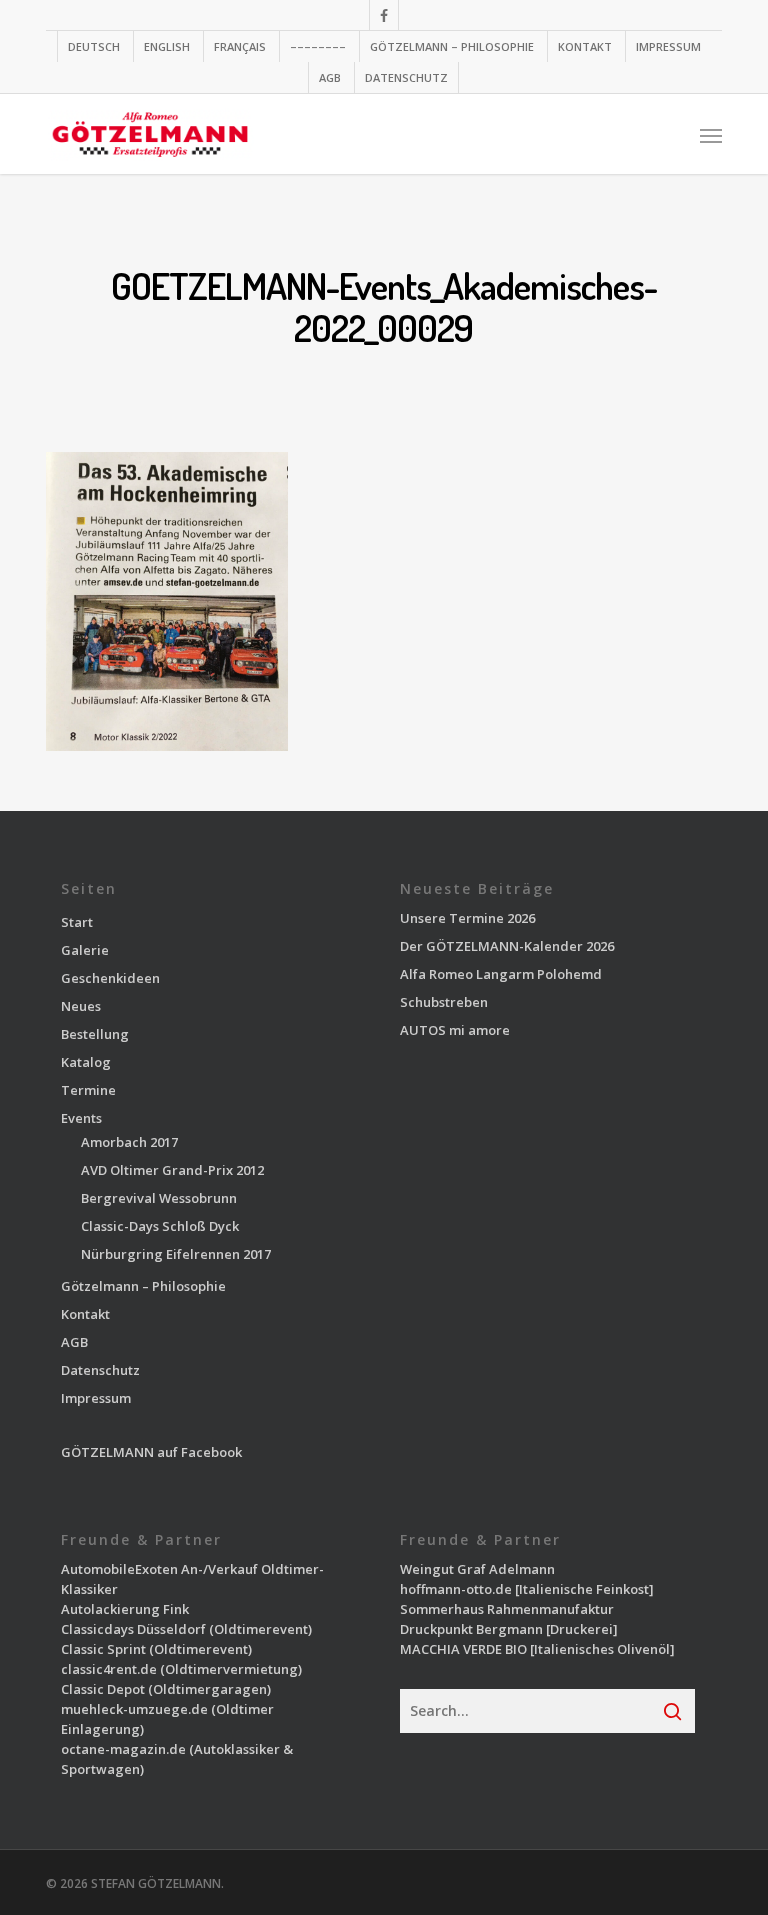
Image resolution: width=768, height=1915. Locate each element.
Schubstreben (444, 1002)
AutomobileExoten (119, 1569)
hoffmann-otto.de (456, 1589)
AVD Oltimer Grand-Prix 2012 (172, 1170)
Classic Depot (103, 1689)
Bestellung (95, 1034)
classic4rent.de (109, 1669)
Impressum (96, 1398)
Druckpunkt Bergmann (471, 1629)
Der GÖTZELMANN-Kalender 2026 (507, 946)
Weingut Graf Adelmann (477, 1569)
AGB (74, 1342)
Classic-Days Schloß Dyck (160, 1226)
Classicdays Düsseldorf (133, 1629)
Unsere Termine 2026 (467, 918)
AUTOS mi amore (455, 1030)
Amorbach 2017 (129, 1142)
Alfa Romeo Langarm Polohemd (501, 974)
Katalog (86, 1062)
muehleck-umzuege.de (134, 1709)
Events (81, 1118)
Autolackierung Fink (125, 1609)
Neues (81, 1006)
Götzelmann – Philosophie (143, 1286)
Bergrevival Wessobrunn (159, 1198)
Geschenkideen (110, 978)
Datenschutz (100, 1370)
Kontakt (85, 1314)
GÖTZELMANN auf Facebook (151, 1452)
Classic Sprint (103, 1649)
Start (77, 922)
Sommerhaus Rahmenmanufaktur (507, 1609)
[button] (711, 135)
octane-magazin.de (123, 1749)
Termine (88, 1090)
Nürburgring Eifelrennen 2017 (176, 1254)
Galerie (85, 950)
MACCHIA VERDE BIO (463, 1649)
